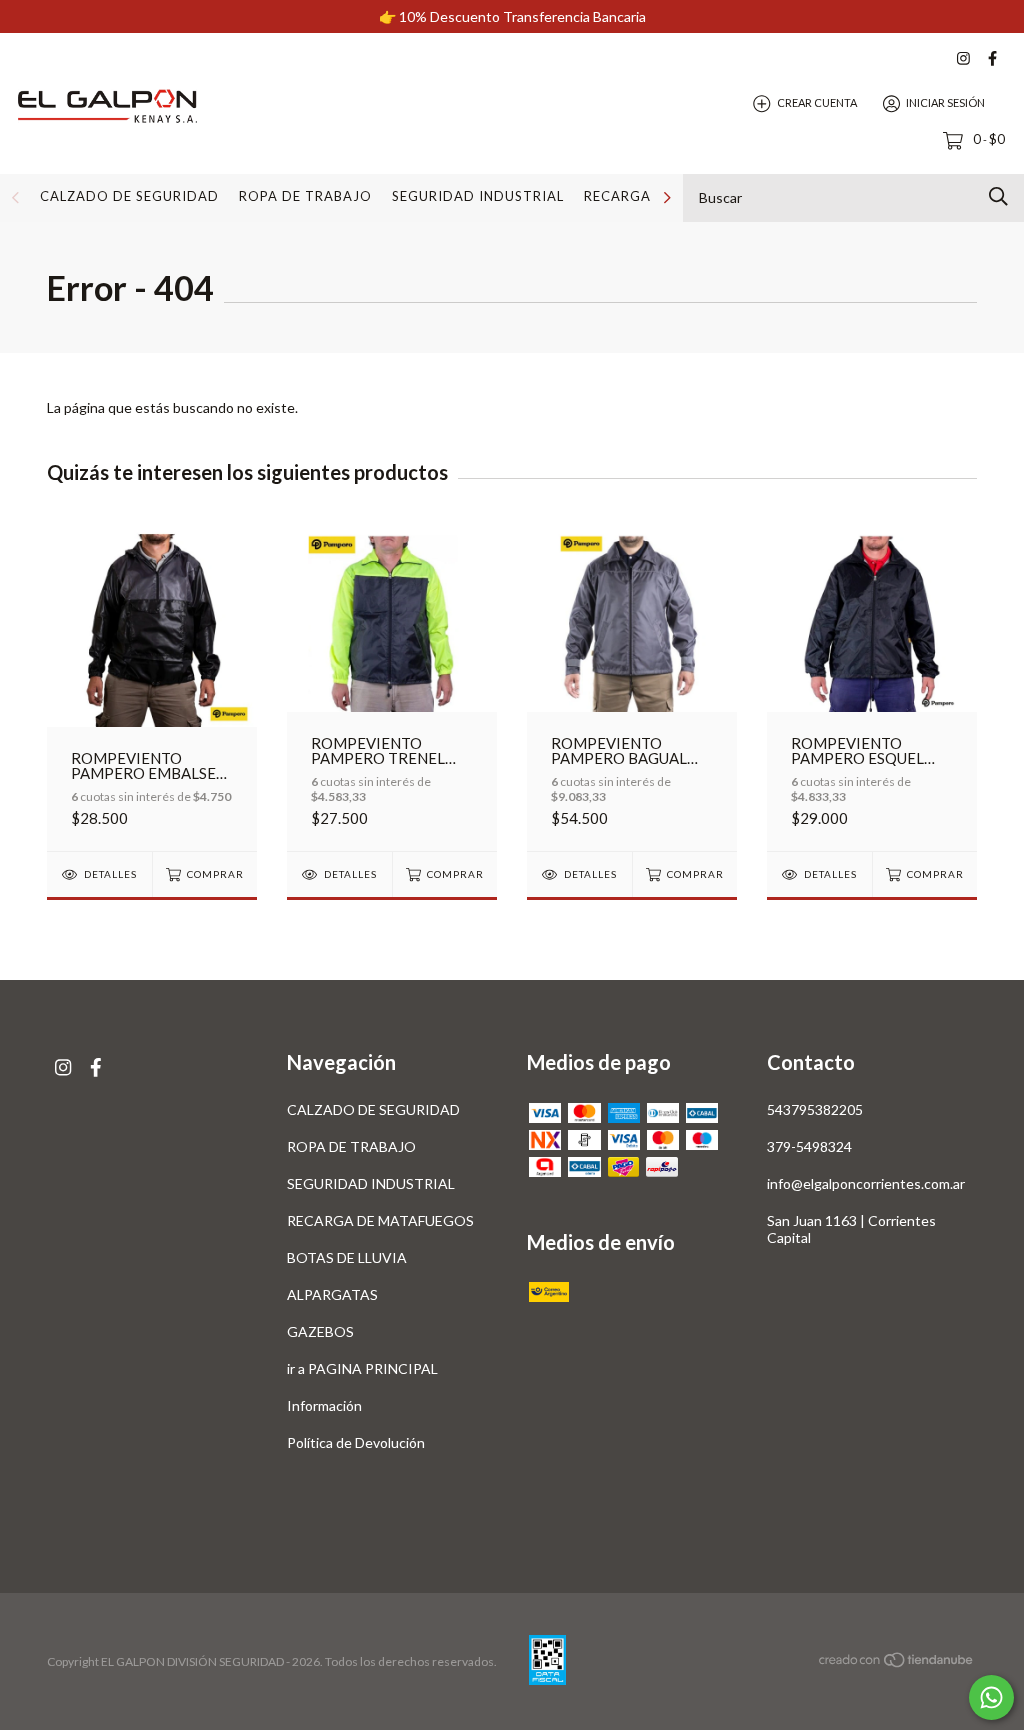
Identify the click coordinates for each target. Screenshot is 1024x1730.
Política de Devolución (356, 1442)
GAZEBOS (320, 1331)
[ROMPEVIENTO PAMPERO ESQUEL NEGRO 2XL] (872, 685)
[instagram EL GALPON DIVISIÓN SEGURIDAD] (963, 58)
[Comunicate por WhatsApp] (991, 1697)
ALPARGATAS (332, 1294)
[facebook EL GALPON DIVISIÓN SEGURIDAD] (992, 58)
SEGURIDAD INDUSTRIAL (478, 196)
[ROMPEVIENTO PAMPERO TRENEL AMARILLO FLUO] (392, 685)
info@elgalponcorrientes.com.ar (866, 1183)
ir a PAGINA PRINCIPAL (362, 1368)
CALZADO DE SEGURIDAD (129, 196)
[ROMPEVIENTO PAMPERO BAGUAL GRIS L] (632, 685)
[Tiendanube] (897, 1662)
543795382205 (815, 1109)
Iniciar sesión (945, 102)
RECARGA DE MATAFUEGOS (380, 1220)
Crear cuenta (817, 102)
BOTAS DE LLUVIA (347, 1257)
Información (324, 1405)
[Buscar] (998, 196)
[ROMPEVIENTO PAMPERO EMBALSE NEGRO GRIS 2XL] (152, 685)
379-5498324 (809, 1146)
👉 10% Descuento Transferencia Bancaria (512, 16)
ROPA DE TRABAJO (305, 196)
